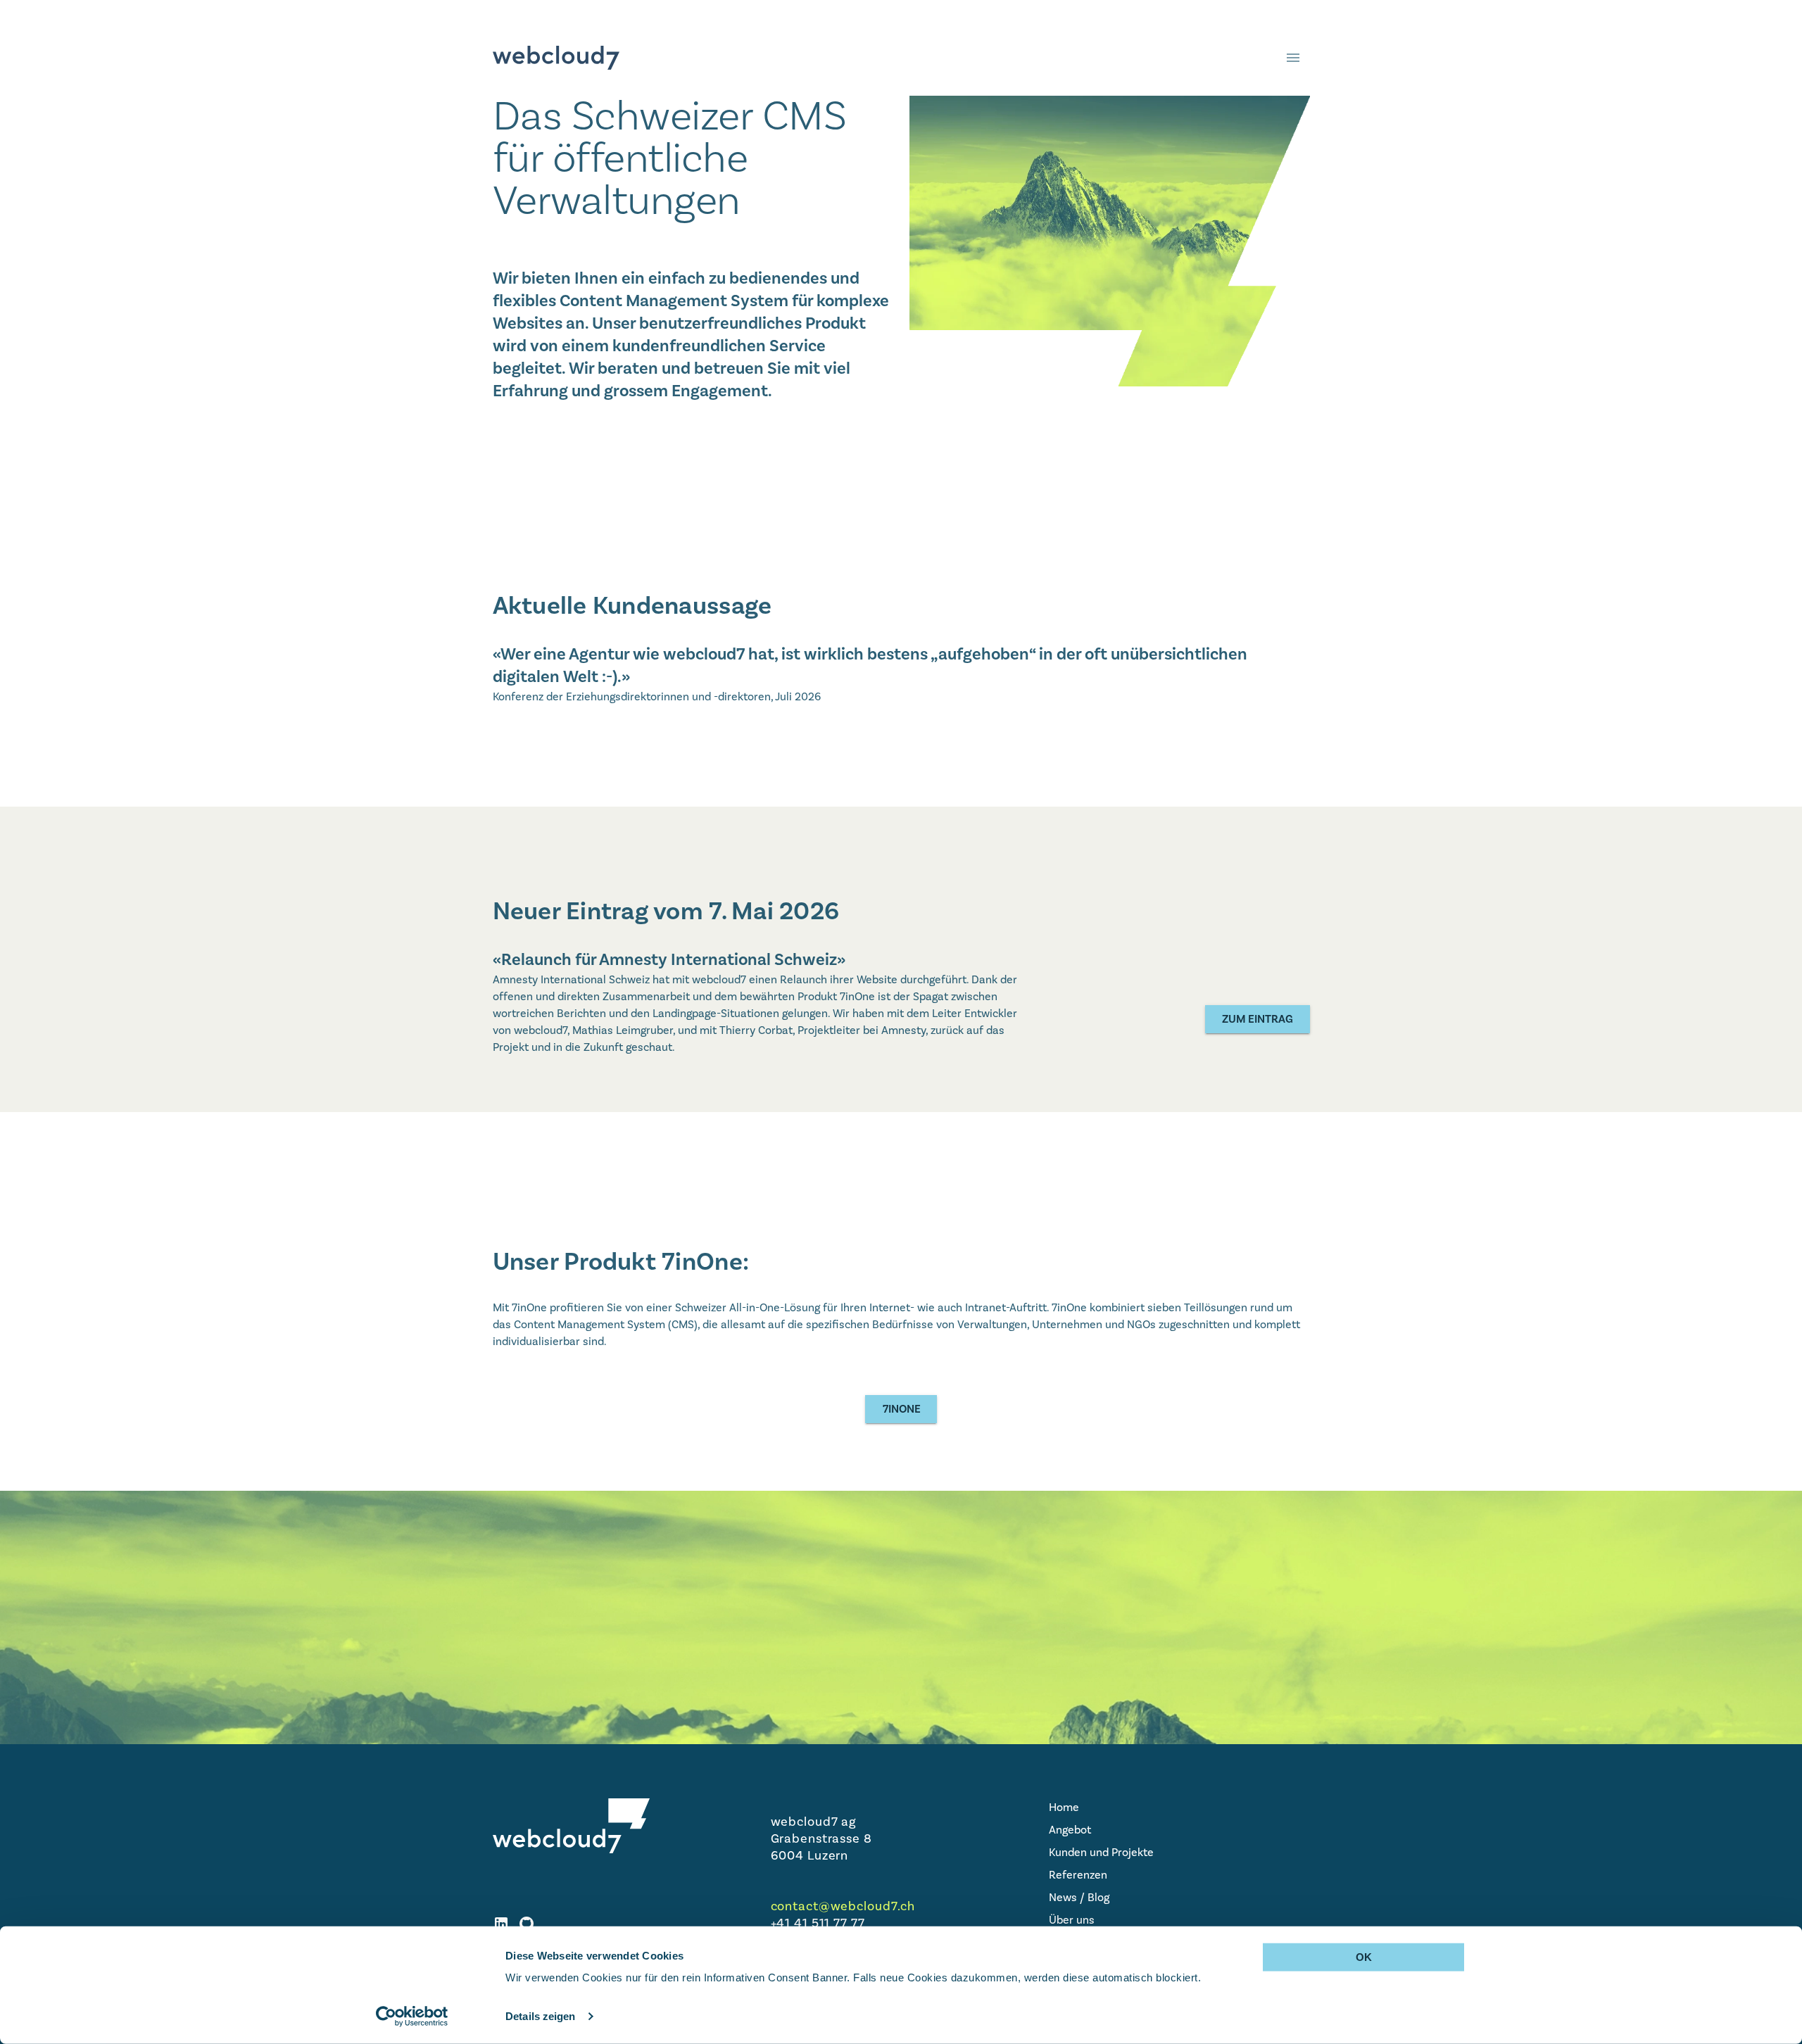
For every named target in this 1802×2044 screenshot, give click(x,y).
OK (1364, 1957)
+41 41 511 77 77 (818, 1923)
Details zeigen (540, 2016)
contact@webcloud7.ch (843, 1906)
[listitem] (1179, 1808)
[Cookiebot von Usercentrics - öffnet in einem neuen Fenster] (412, 2017)
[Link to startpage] (556, 58)
